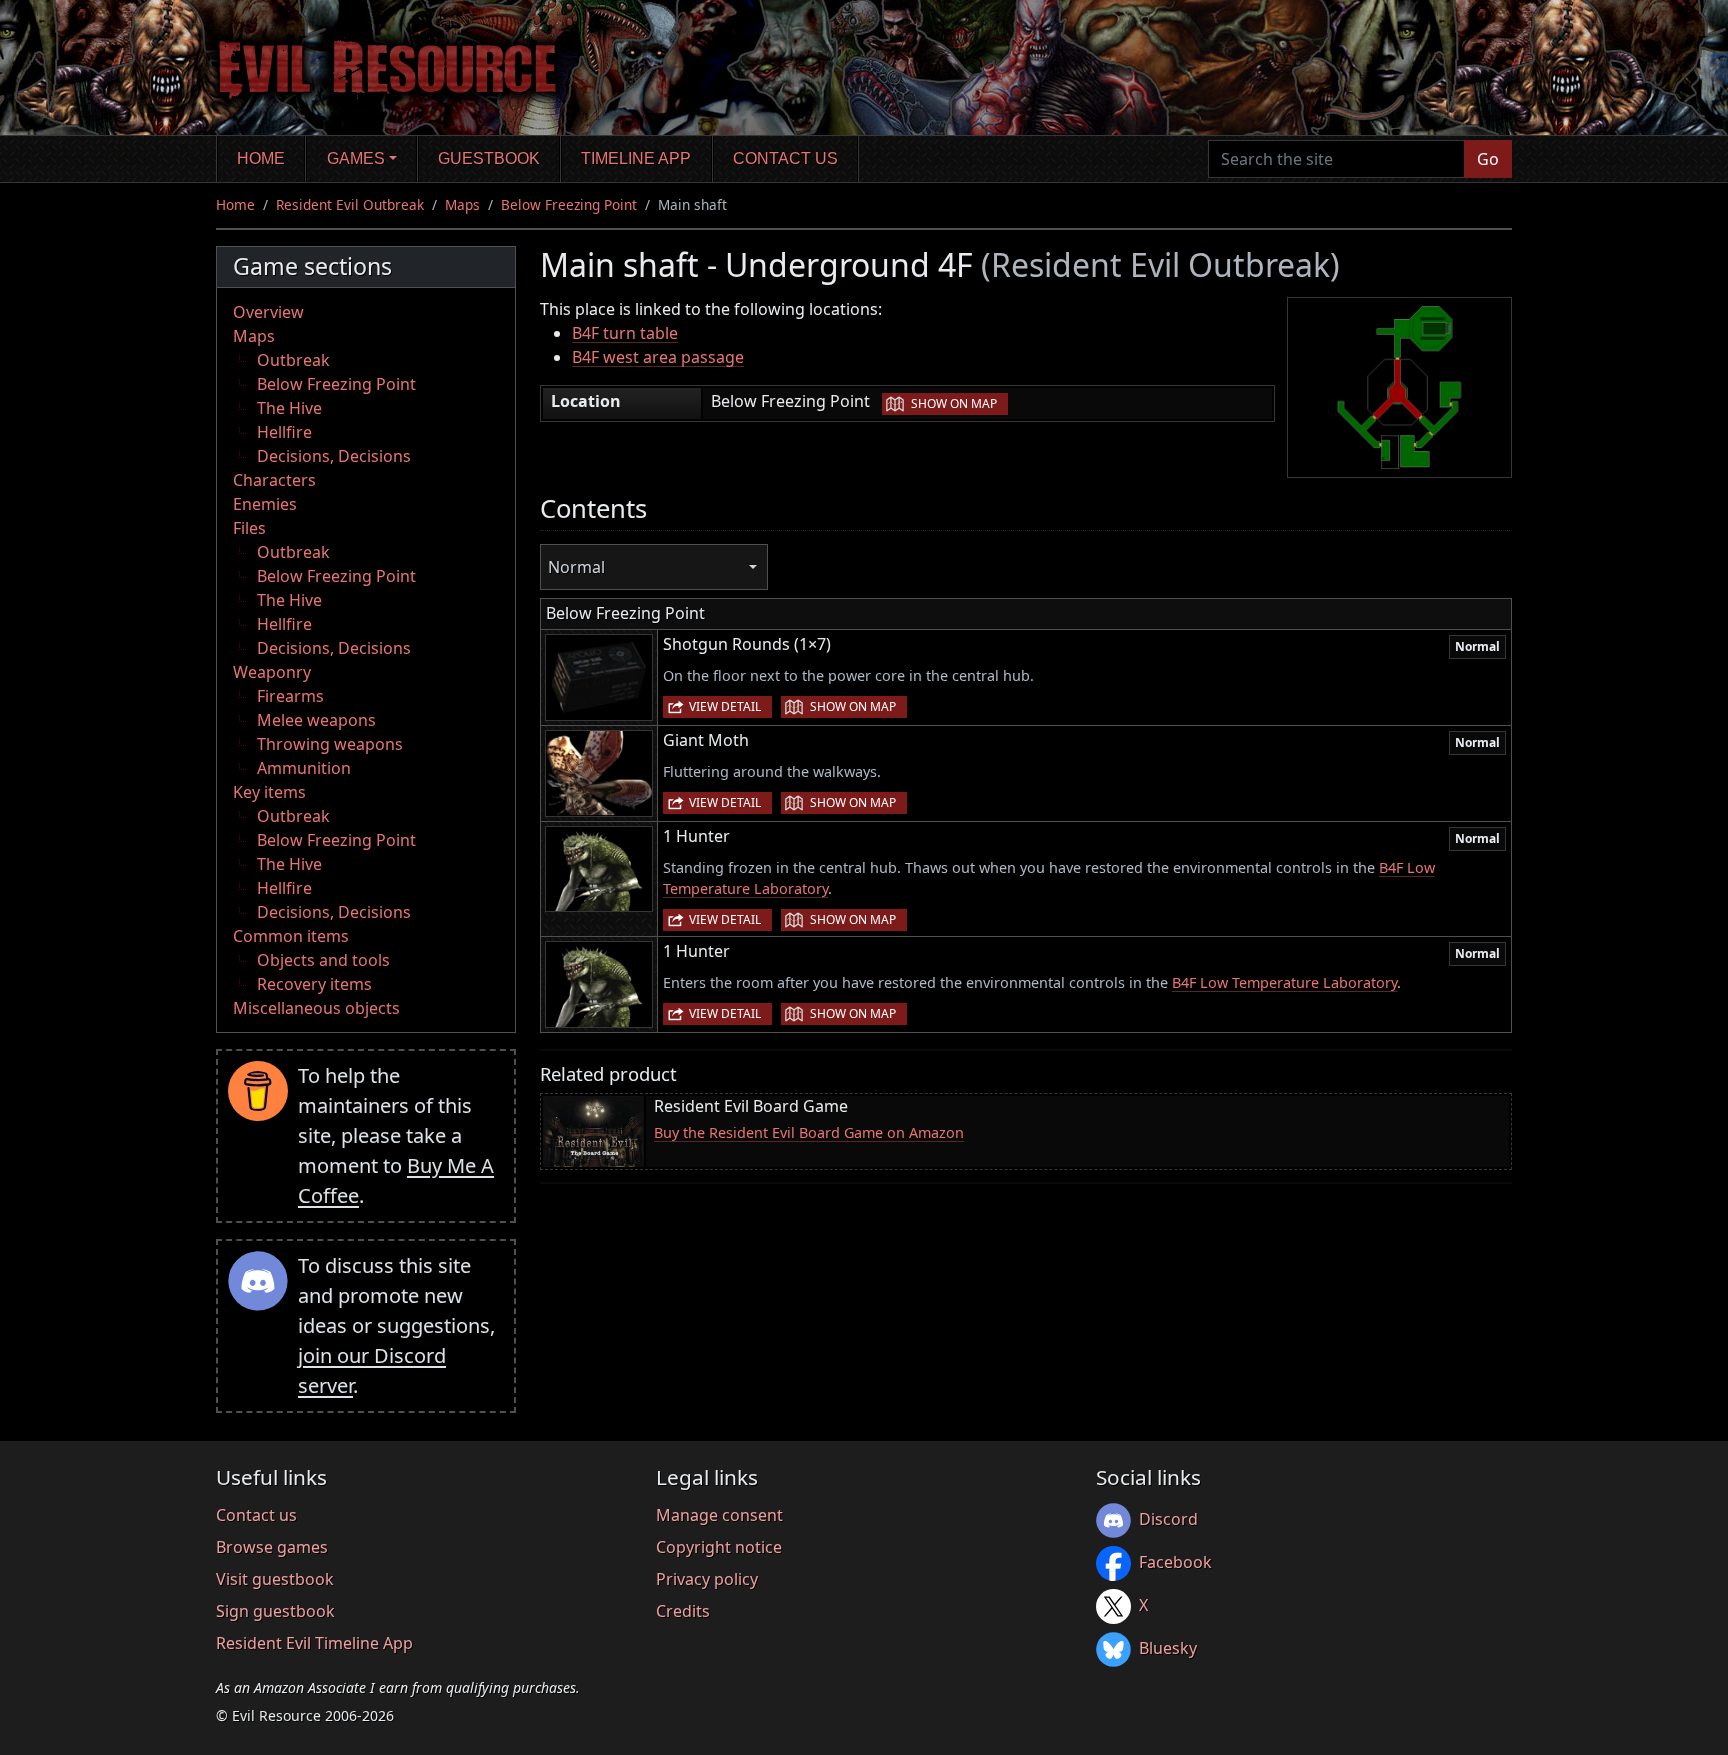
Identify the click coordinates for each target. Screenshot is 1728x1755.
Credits (683, 1611)
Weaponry (272, 672)
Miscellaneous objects (316, 1008)
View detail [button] (725, 706)
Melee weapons (316, 720)
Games (356, 158)
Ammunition (304, 768)
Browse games (272, 1547)
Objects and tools (323, 960)
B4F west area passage (658, 357)
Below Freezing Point (569, 204)
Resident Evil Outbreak (350, 204)
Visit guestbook (275, 1579)
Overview (268, 312)
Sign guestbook (275, 1611)
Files (249, 528)
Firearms (290, 696)
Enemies (265, 504)
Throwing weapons (330, 744)
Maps (462, 204)
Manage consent (719, 1515)
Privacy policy (707, 1579)
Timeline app (636, 158)
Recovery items (314, 984)
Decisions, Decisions (334, 456)
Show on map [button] (954, 403)
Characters (274, 480)
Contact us (785, 158)
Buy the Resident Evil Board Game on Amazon (809, 1132)
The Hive (289, 408)
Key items (269, 792)
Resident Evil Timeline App (314, 1643)
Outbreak (293, 360)
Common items (291, 936)
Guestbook (489, 158)
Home (261, 158)
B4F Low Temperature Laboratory (1284, 982)
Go (1488, 159)
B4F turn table (625, 333)
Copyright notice (719, 1547)
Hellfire (284, 432)
